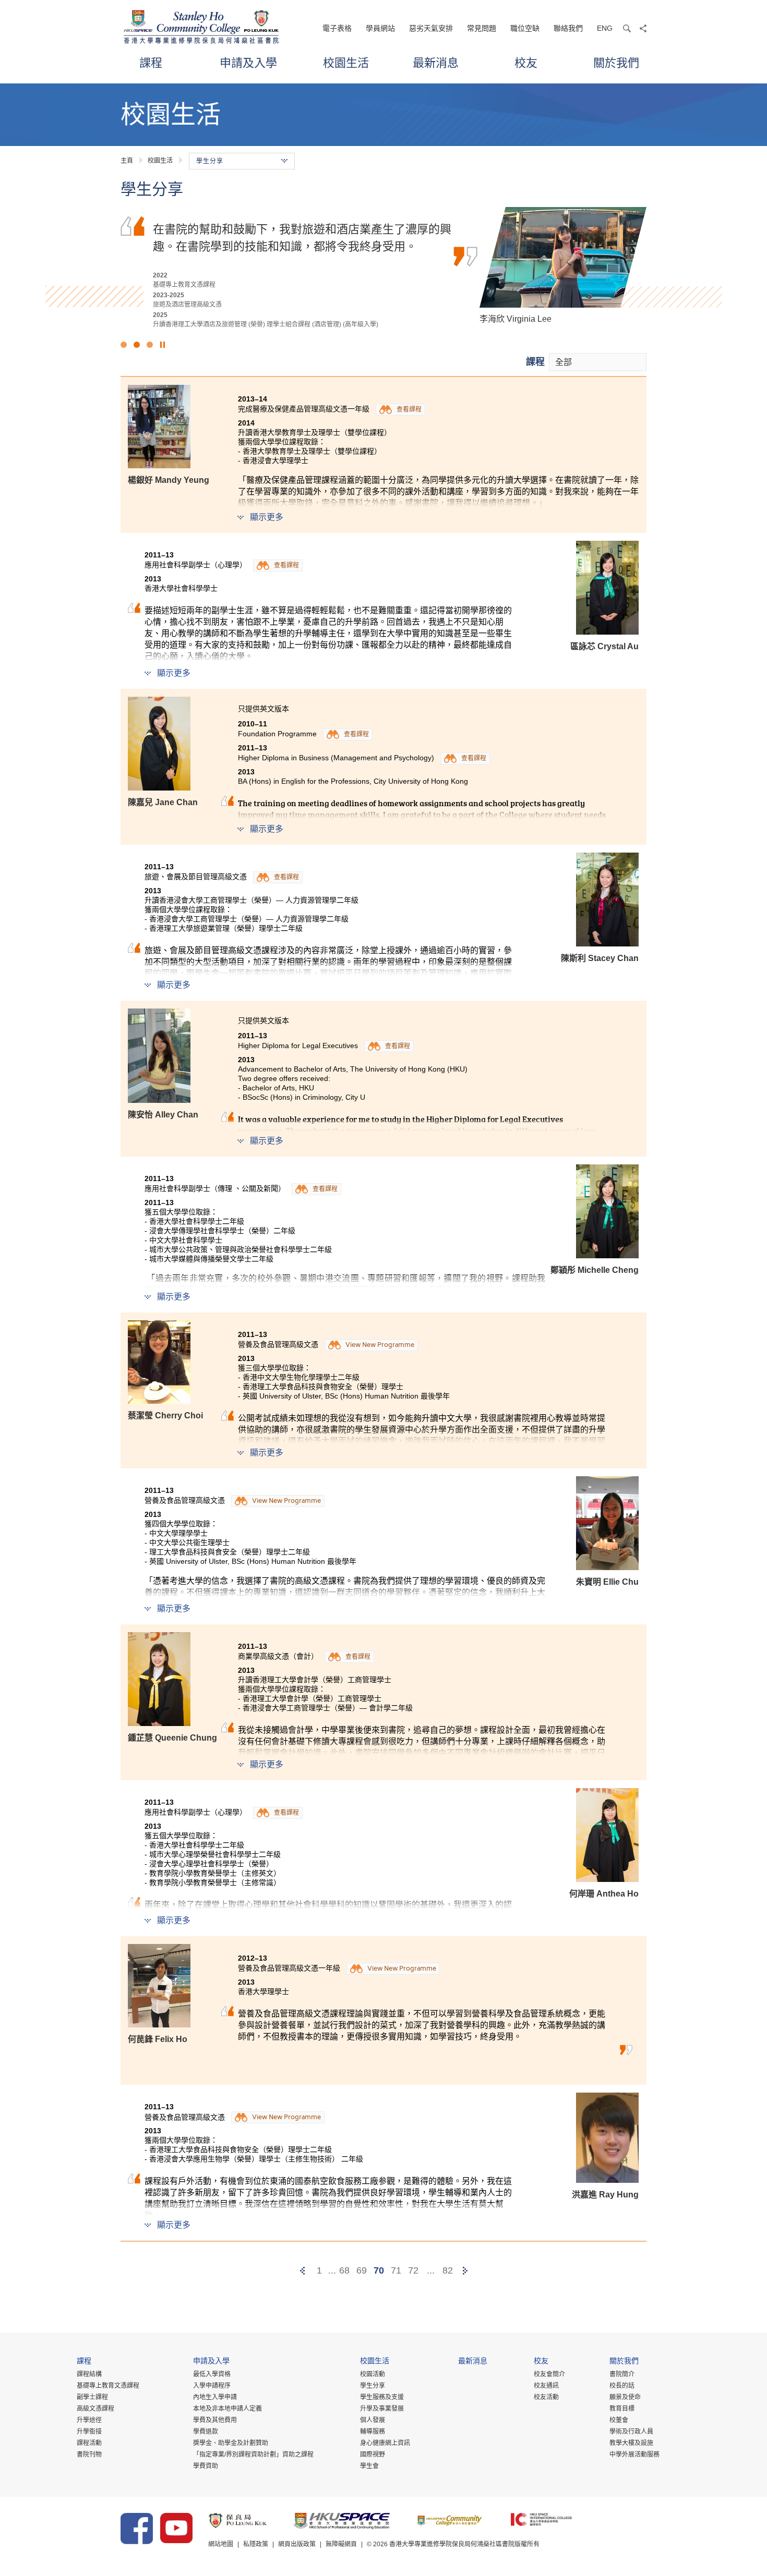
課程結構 (89, 2374)
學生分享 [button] (210, 161)
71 (396, 2270)
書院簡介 (622, 2374)
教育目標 (622, 2409)
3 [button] (150, 345)
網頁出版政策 (297, 2544)
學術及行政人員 (631, 2432)
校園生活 (346, 62)
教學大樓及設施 (631, 2443)
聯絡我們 (568, 28)
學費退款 (206, 2432)
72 (413, 2270)
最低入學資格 (212, 2374)
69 (362, 2270)
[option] (383, 268)
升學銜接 (89, 2432)
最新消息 (436, 62)
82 (448, 2270)
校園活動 (373, 2374)
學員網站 (380, 28)
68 (344, 2270)
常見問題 (482, 28)
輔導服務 (373, 2432)
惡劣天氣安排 (431, 28)
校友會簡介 (549, 2374)
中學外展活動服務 (634, 2455)
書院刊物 (89, 2455)
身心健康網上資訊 (385, 2443)
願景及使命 (625, 2397)
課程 (151, 62)
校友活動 (546, 2397)
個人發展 (373, 2420)
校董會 (619, 2420)
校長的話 (622, 2386)
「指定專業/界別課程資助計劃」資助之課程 (253, 2455)
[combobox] (598, 362)
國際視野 (373, 2455)
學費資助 (206, 2466)
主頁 (127, 161)
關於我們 (616, 62)
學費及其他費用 (215, 2420)
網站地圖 (221, 2544)
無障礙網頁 (341, 2544)
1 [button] (124, 345)
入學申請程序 (212, 2386)
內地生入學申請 (215, 2397)
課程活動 (89, 2443)
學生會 (369, 2466)
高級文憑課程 (95, 2409)
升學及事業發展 (382, 2409)
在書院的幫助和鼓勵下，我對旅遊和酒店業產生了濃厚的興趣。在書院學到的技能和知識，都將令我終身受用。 (302, 237)
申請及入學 (248, 62)
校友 (526, 62)
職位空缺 (525, 28)
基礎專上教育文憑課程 (108, 2386)
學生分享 (373, 2386)
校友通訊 (546, 2386)
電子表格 (337, 28)
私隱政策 (256, 2544)
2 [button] (137, 345)
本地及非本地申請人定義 (227, 2409)
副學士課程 (92, 2397)
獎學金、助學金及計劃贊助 (231, 2443)
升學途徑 (89, 2420)
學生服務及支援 (382, 2397)
